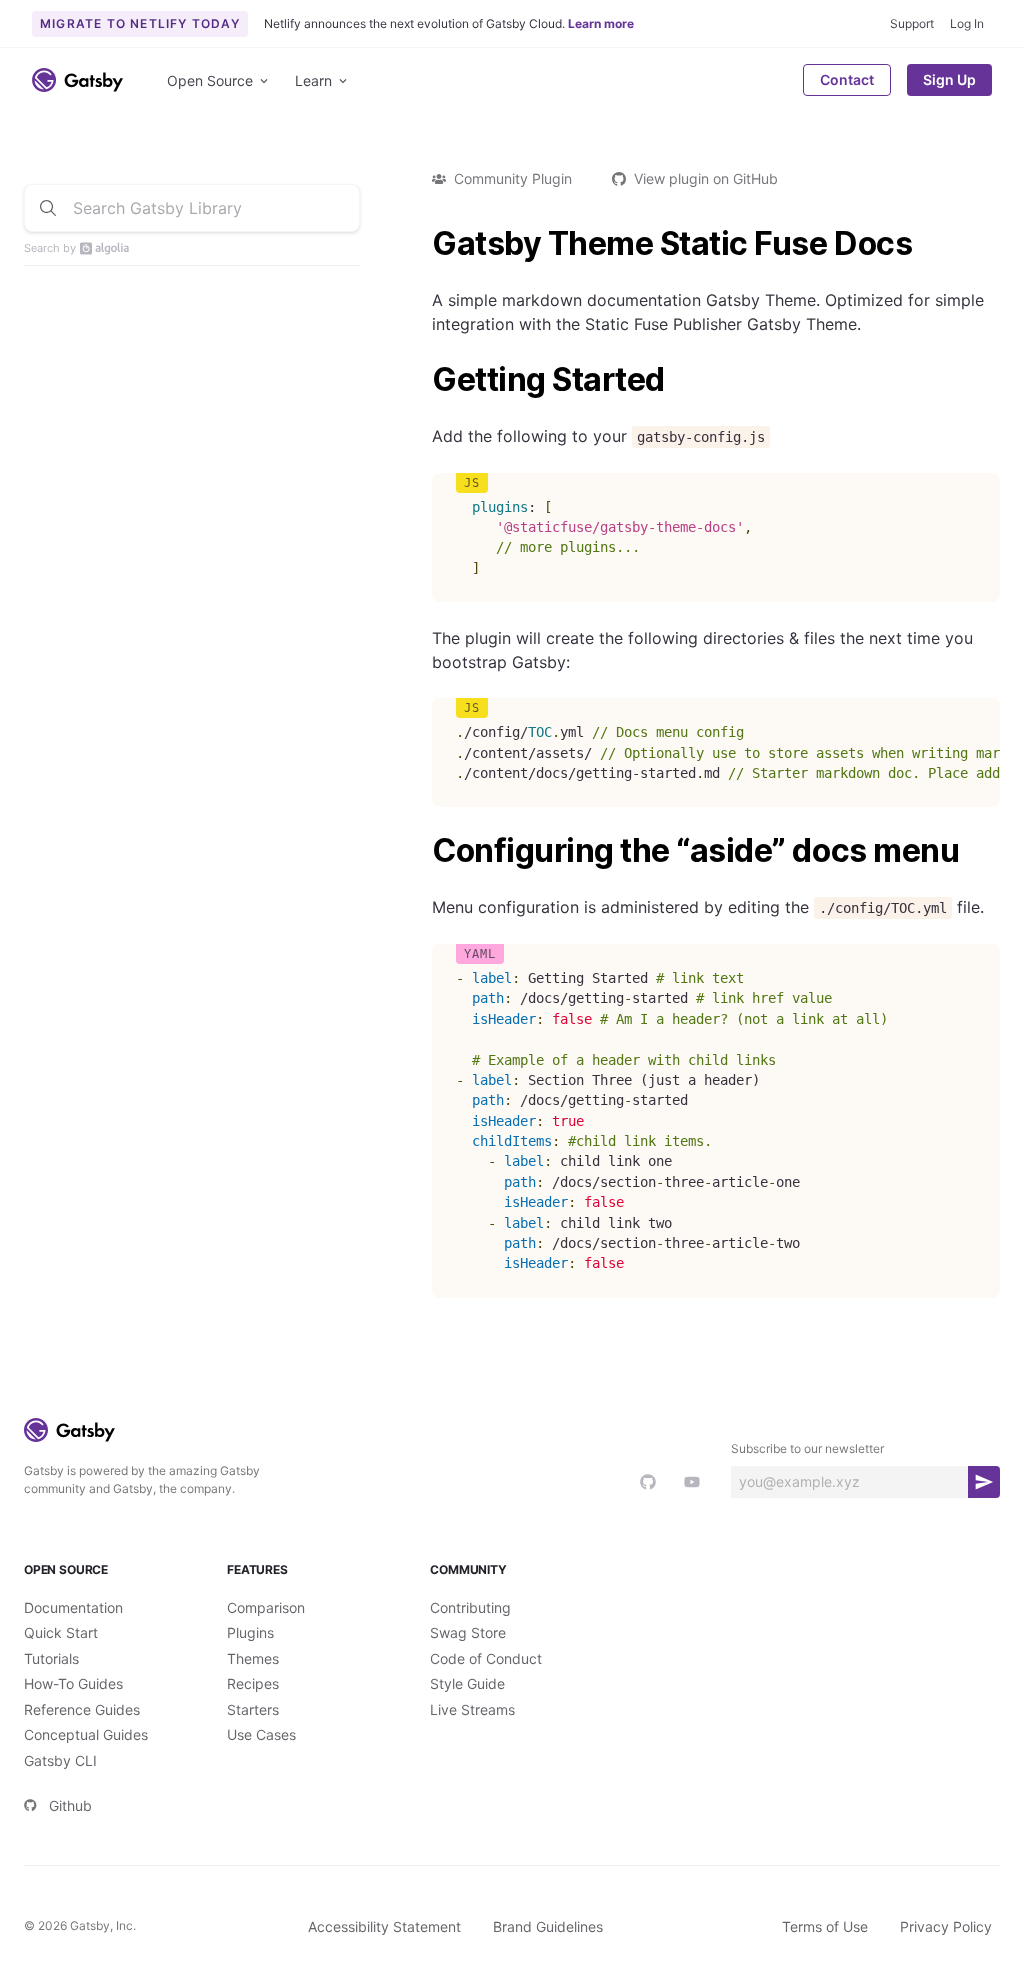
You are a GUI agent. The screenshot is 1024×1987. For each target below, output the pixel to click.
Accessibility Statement (384, 1926)
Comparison (266, 1607)
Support (912, 23)
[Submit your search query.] (48, 208)
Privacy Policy (946, 1926)
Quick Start (61, 1632)
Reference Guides (82, 1709)
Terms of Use (825, 1926)
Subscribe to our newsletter (807, 1448)
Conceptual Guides (86, 1734)
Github (70, 1805)
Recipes (253, 1683)
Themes (253, 1658)
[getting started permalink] (422, 380)
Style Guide (467, 1683)
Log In (967, 23)
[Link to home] (77, 80)
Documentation (73, 1607)
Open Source (210, 80)
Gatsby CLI (60, 1760)
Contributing (470, 1607)
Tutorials (51, 1658)
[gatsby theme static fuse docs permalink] (422, 244)
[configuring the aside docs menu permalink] (422, 851)
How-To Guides (73, 1683)
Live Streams (472, 1709)
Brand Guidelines (548, 1926)
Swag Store (468, 1632)
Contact (847, 79)
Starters (253, 1709)
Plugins (250, 1632)
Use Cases (261, 1734)
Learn (313, 80)
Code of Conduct (486, 1658)
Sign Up (949, 79)
